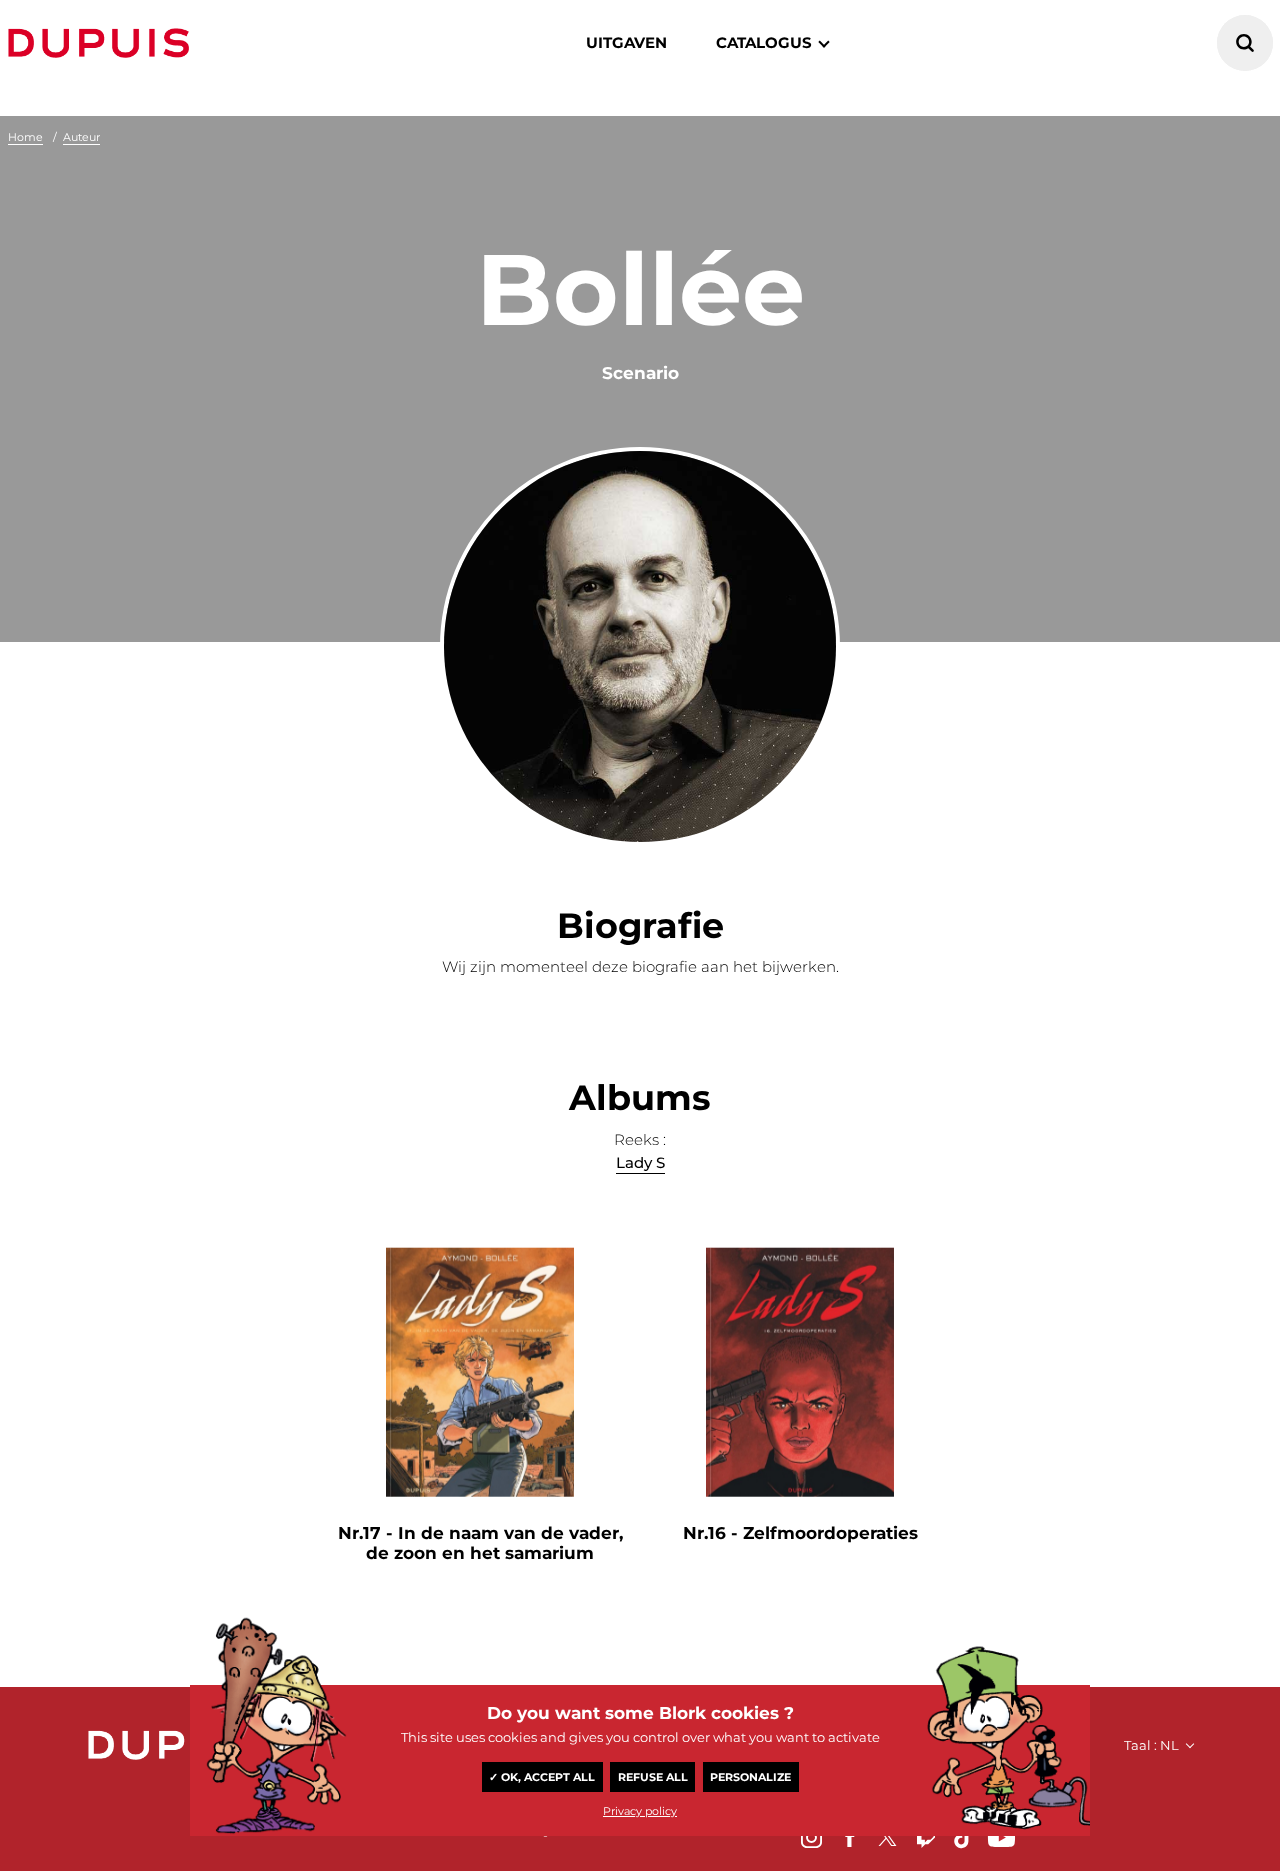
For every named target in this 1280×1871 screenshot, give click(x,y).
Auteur (81, 137)
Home (25, 137)
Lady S (640, 1162)
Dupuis (103, 43)
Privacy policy (640, 1811)
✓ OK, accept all (542, 1777)
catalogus (764, 42)
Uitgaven (626, 42)
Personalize (750, 1777)
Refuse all (653, 1777)
